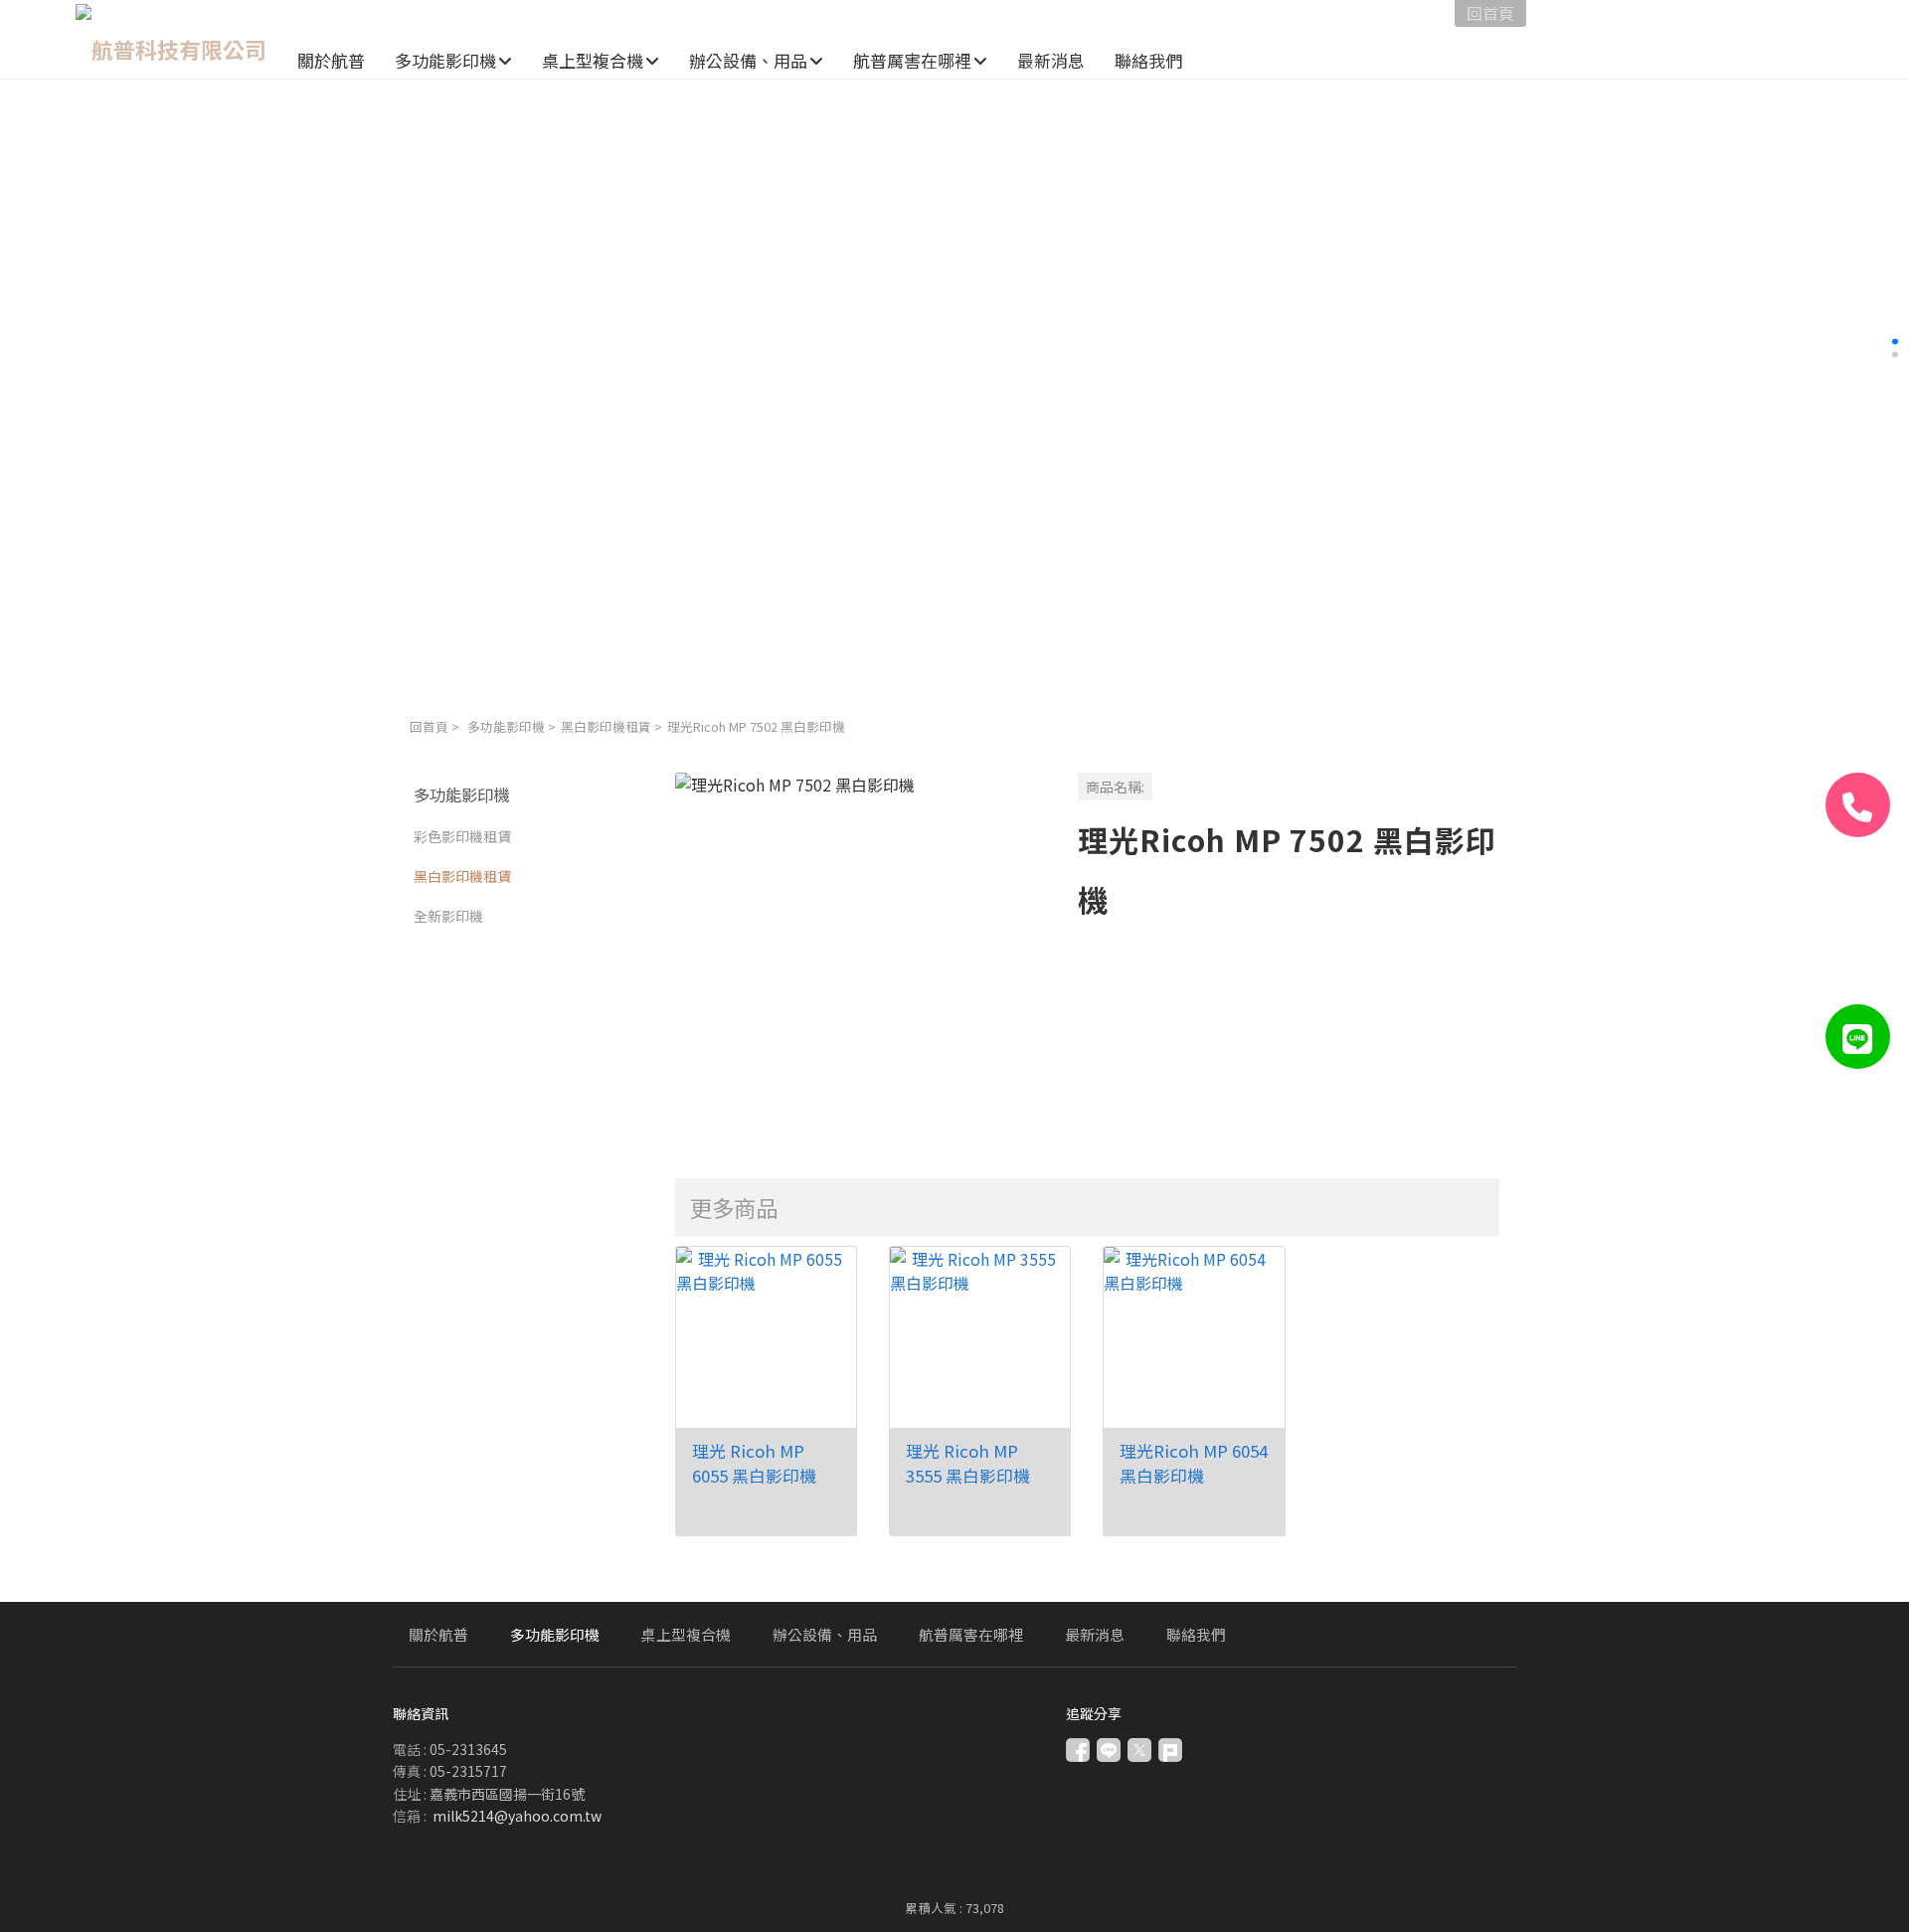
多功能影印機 (506, 726)
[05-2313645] (1858, 805)
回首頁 (429, 726)
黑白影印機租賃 (606, 726)
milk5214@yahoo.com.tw (517, 1816)
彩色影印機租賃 (462, 836)
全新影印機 (448, 916)
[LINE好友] (1858, 1037)
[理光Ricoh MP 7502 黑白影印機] (861, 958)
